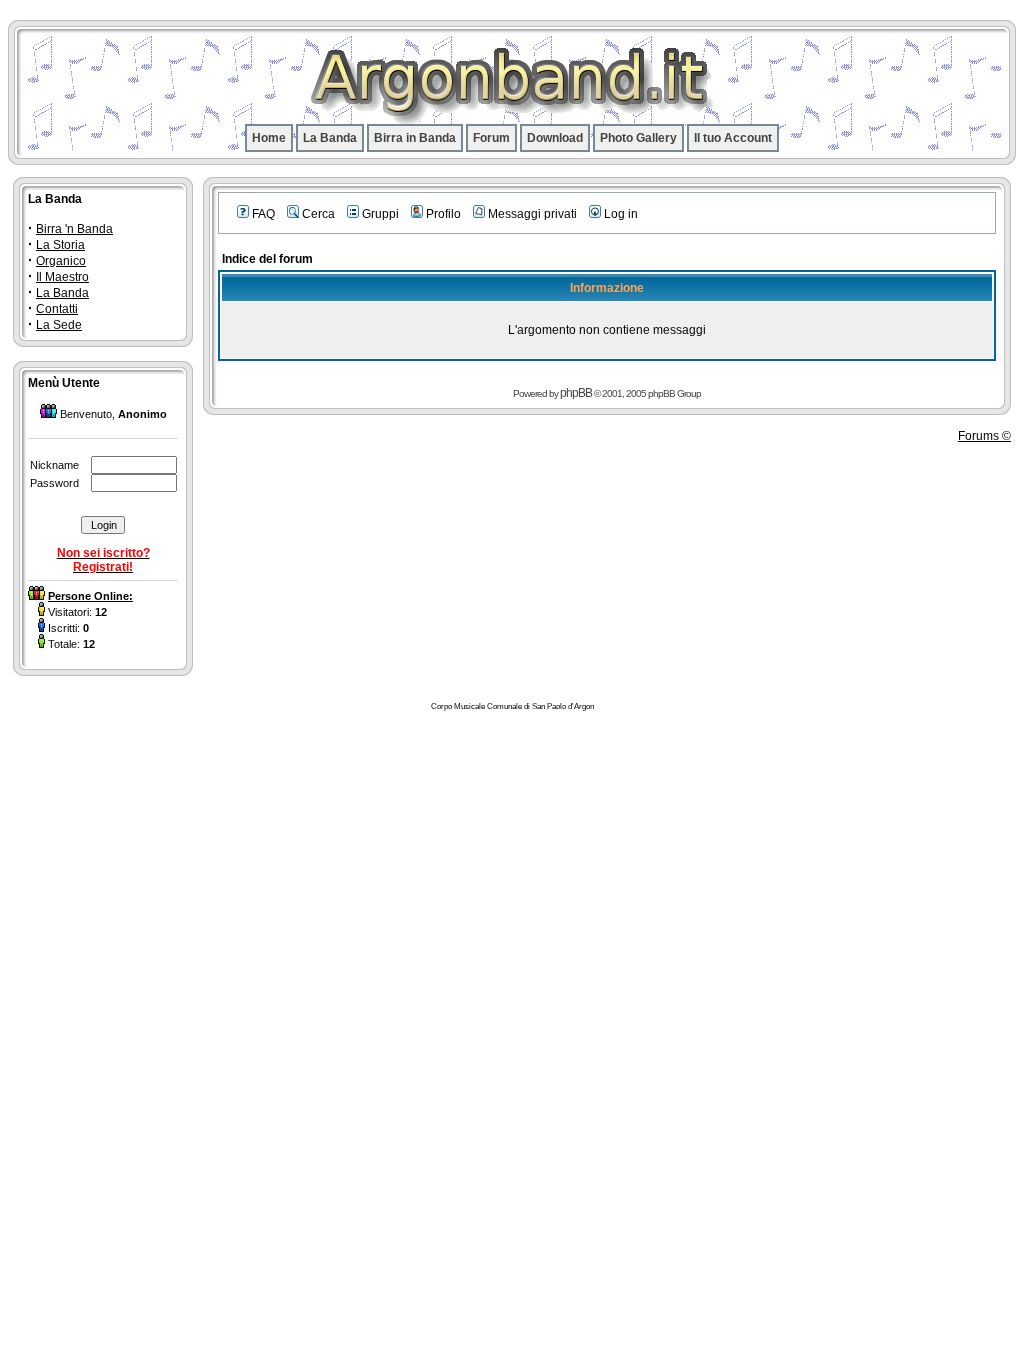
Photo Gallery (638, 138)
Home (269, 138)
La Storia (60, 245)
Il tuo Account (733, 138)
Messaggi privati (532, 214)
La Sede (59, 325)
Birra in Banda (415, 138)
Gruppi (380, 214)
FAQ (263, 214)
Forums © (984, 436)
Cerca (318, 214)
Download (555, 138)
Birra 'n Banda (74, 229)
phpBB (576, 393)
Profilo (443, 214)
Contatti (57, 309)
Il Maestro (62, 277)
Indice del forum (267, 259)
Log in (621, 214)
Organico (61, 261)
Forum (491, 138)
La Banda (330, 138)
